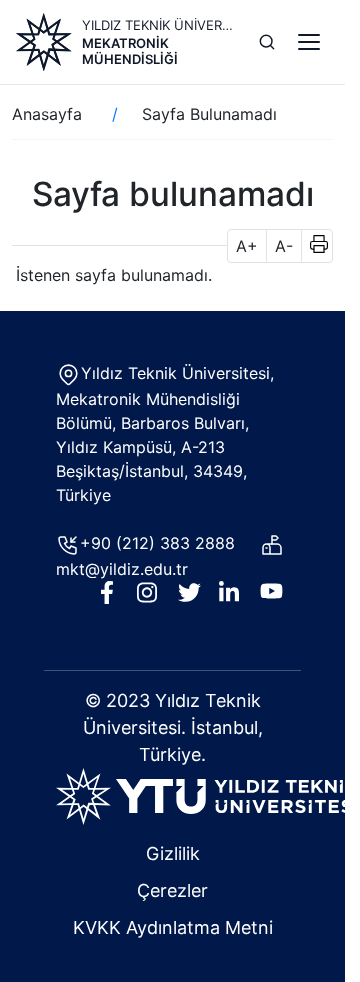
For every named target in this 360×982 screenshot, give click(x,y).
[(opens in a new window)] (207, 795)
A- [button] (284, 246)
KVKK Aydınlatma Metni (173, 927)
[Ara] (267, 42)
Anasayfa (47, 114)
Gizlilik (173, 853)
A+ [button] (247, 246)
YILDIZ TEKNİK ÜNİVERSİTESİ (158, 25)
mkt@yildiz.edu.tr (124, 569)
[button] (312, 246)
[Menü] (309, 42)
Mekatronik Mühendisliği (130, 51)
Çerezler (172, 890)
